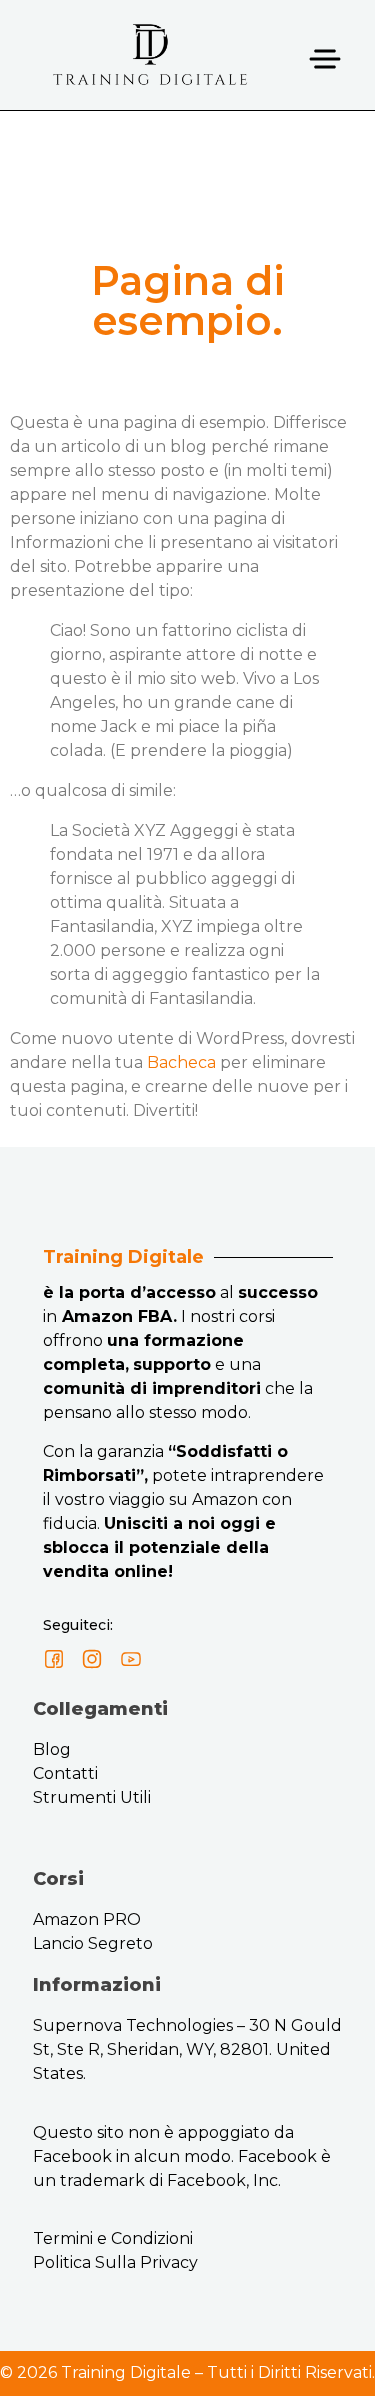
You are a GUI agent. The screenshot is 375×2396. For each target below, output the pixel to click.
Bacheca (181, 1062)
